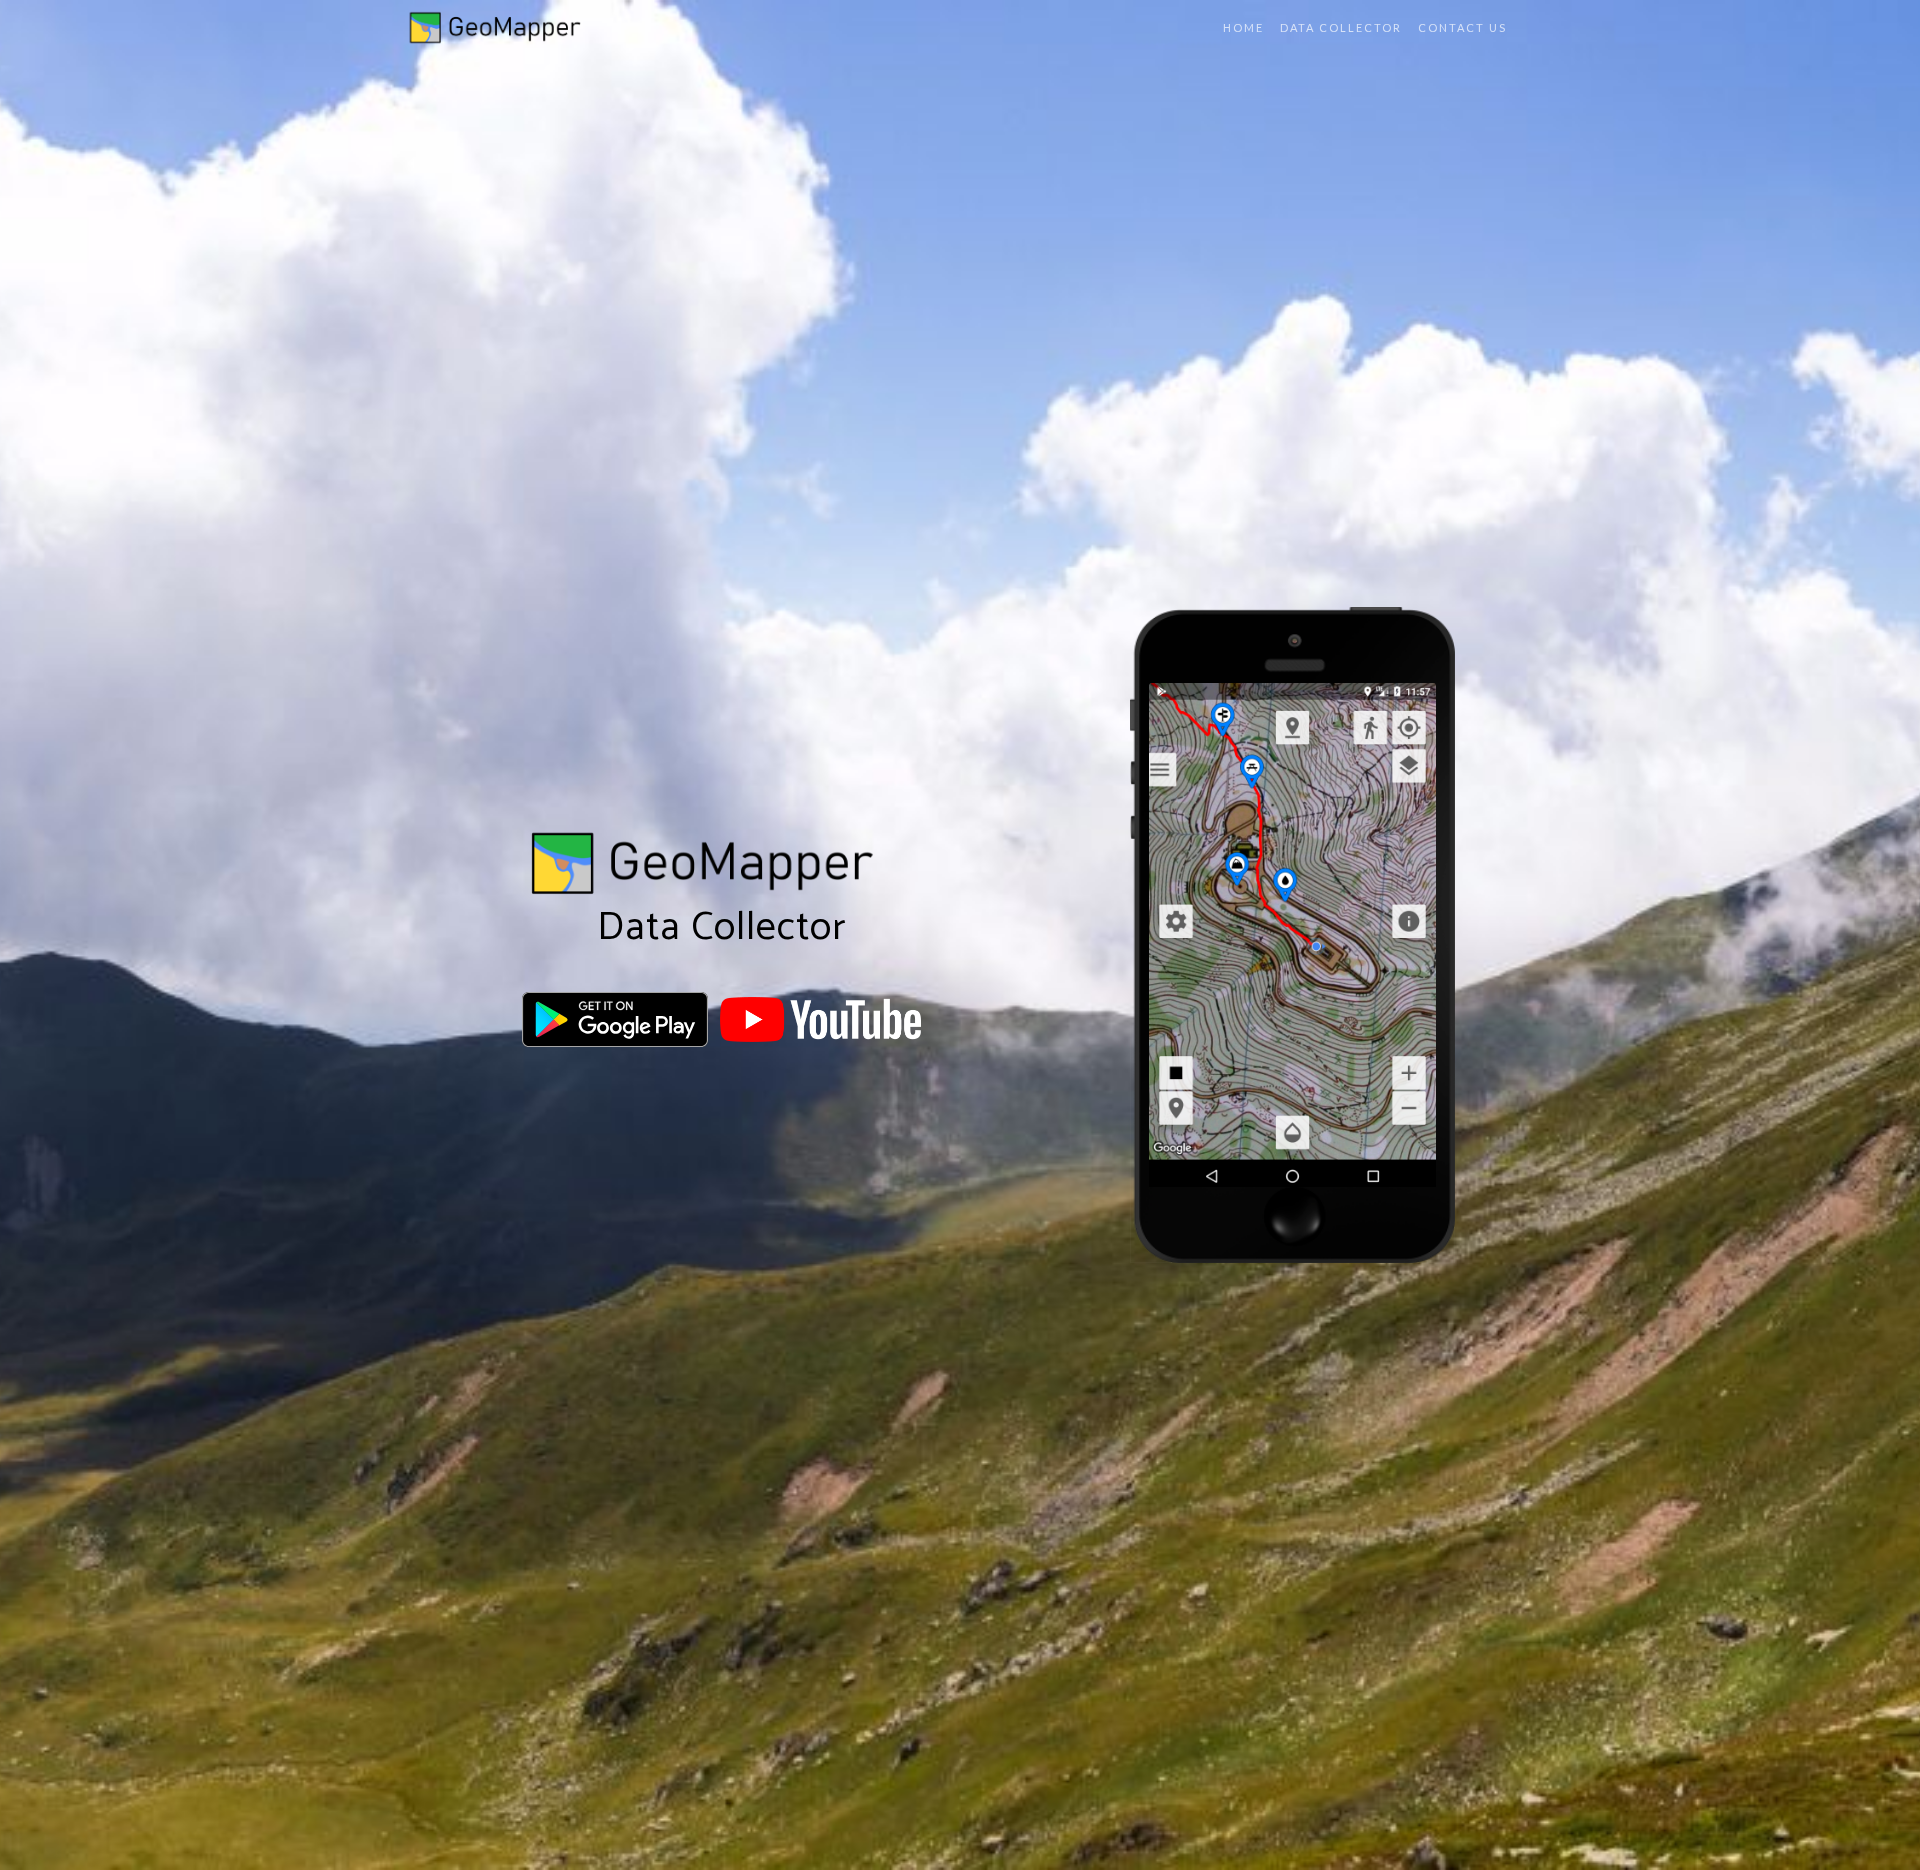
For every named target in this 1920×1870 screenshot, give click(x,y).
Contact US (1462, 27)
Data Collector (1341, 27)
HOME (1243, 27)
